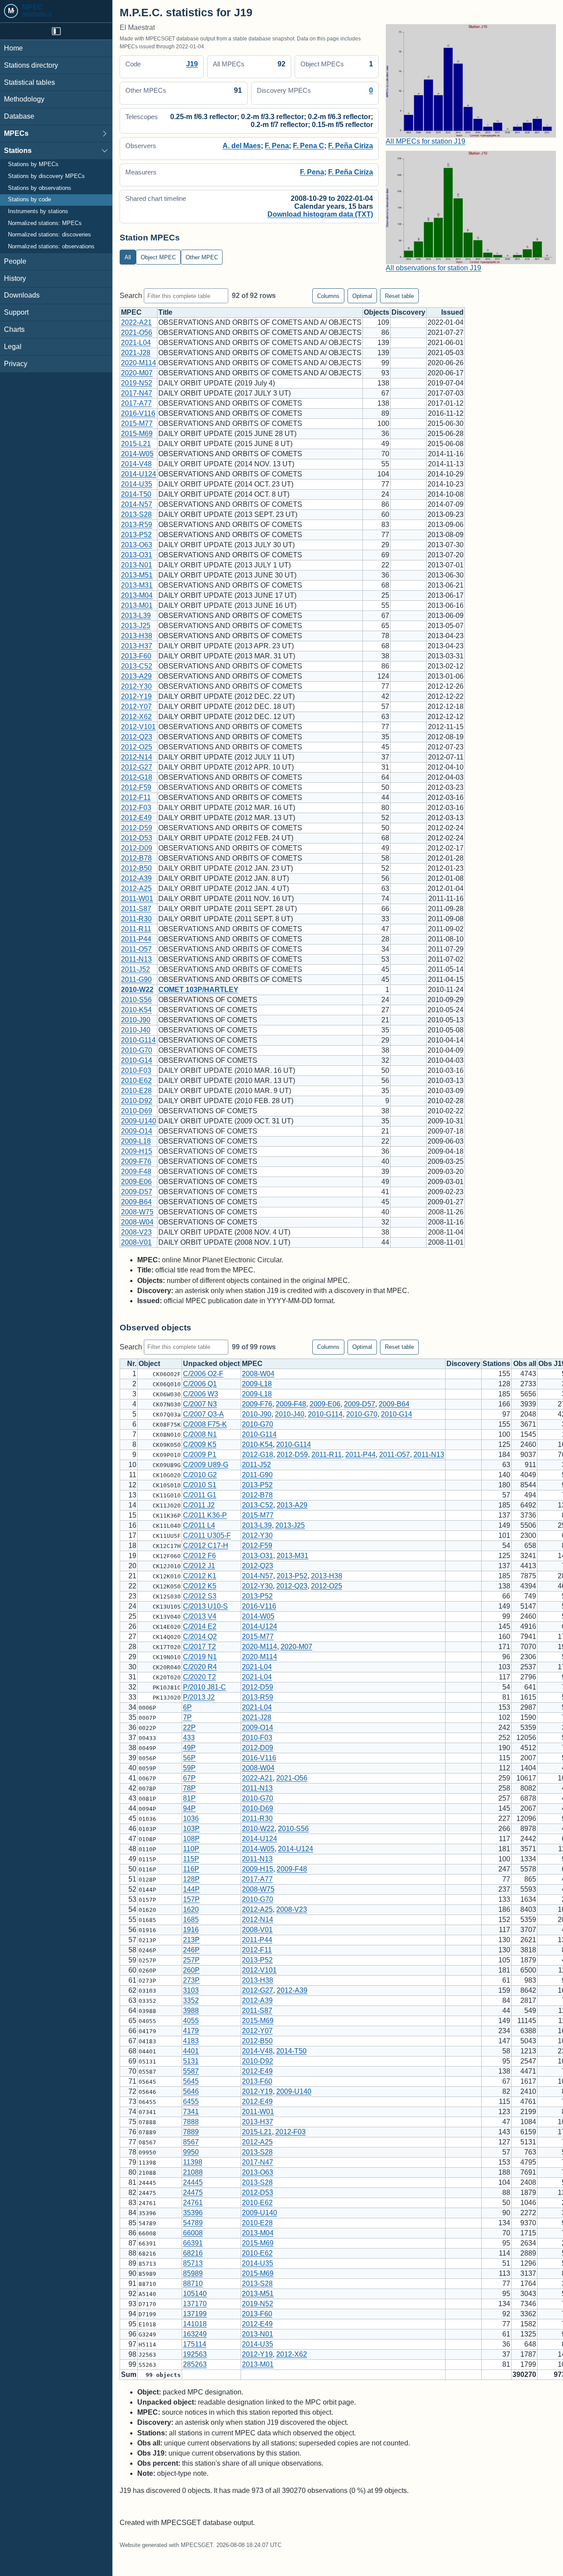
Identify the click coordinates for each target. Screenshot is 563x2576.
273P (191, 1980)
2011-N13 (136, 959)
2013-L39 (136, 616)
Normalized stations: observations (51, 247)
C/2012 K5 (200, 1586)
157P (191, 1899)
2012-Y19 (136, 696)
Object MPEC (158, 257)
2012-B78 (136, 858)
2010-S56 (136, 1000)
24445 (193, 2182)
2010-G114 (138, 1040)
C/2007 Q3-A (203, 1414)
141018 (195, 2324)
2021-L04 (136, 343)
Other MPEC (202, 257)
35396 (193, 2213)
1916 (191, 1930)
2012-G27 (137, 767)
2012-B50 (136, 868)
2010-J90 (136, 1020)
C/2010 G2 (200, 1475)
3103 (191, 1990)
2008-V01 (136, 1242)
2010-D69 (137, 1111)
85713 (193, 2263)
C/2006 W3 (201, 1394)
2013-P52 (136, 535)
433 (189, 1738)
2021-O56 (137, 332)
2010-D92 (137, 1101)
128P (191, 1879)
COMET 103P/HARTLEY (198, 990)
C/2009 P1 (200, 1455)
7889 (191, 2132)
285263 (195, 2364)
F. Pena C (309, 146)
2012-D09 (137, 848)
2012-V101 (138, 727)
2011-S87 (136, 909)
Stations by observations (40, 188)
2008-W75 (137, 1212)
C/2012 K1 (200, 1576)
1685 (191, 1920)
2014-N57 (137, 504)
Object (149, 1364)
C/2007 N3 (200, 1404)
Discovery (408, 312)
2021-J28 (136, 353)
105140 (195, 2294)
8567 (191, 2142)
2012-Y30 (136, 686)
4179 (191, 2031)
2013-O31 (137, 555)
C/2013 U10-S (205, 1606)
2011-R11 (136, 929)
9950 (191, 2152)
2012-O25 (137, 747)
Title (165, 312)
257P (191, 1960)
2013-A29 (136, 676)
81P (189, 1798)
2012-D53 (137, 838)
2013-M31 (137, 585)
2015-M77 (137, 423)
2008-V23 (136, 1232)
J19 (192, 64)
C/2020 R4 (200, 1667)
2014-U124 (139, 474)
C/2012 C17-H (206, 1546)
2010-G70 (137, 1050)
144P (191, 1889)
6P (187, 1707)
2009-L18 (136, 1141)
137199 (195, 2314)
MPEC (131, 312)
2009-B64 (136, 1202)
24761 (193, 2203)
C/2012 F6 (199, 1556)
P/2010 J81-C (205, 1687)
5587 (191, 2071)
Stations (18, 151)
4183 (191, 2041)
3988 (191, 2011)
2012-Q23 (137, 737)
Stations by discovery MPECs (46, 176)
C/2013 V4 (200, 1616)
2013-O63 (137, 545)
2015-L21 (136, 444)
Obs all (525, 1364)
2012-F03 (136, 808)
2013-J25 (136, 626)
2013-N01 (137, 565)
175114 (195, 2344)
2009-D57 (137, 1192)
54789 (193, 2223)
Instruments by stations (38, 211)
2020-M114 (139, 363)
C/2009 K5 (200, 1444)
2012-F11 (136, 798)
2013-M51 (137, 575)
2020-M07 (137, 373)
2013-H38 (137, 636)
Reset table (399, 296)
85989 (193, 2273)
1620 (191, 1909)
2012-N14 (137, 757)
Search (132, 296)
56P (189, 1758)
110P (191, 1849)
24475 (193, 2193)
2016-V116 (138, 413)
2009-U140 (139, 1121)
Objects (377, 312)
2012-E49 (136, 818)
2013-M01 (137, 605)
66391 (193, 2243)
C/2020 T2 (199, 1677)
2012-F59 (136, 787)
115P (191, 1859)
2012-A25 (136, 888)
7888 (191, 2122)
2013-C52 (137, 666)
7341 (191, 2112)
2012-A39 (136, 878)
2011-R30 (136, 919)
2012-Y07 (136, 707)
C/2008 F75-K (205, 1424)
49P (189, 1748)
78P (189, 1788)
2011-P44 (136, 939)
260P (191, 1970)
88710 (193, 2284)
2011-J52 (135, 969)
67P (189, 1778)
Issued (452, 312)
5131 (191, 2061)
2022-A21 (136, 322)
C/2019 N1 (200, 1657)
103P (191, 1829)
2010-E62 (136, 1081)
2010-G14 (137, 1060)
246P (191, 1950)
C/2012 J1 (199, 1566)
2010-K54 (136, 1010)
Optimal (362, 296)
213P (191, 1940)
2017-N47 (137, 393)
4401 (191, 2051)
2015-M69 (137, 434)
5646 (191, 2091)
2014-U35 (137, 484)
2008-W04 (137, 1222)
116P (191, 1869)
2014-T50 (136, 494)
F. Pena (277, 146)
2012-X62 (136, 717)
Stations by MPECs (33, 165)
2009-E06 (136, 1182)
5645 (191, 2081)
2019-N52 (137, 383)
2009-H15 (137, 1151)
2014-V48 (136, 464)
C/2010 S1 (200, 1485)
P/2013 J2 (199, 1697)
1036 (191, 1818)
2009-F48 (136, 1172)
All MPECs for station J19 (426, 141)
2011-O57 (136, 949)
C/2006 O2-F (203, 1374)
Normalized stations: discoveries (49, 235)
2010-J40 (136, 1030)
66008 (193, 2233)
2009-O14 (137, 1131)
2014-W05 (137, 454)
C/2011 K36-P (205, 1515)
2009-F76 (136, 1161)
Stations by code (29, 200)
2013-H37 (137, 646)
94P (189, 1808)
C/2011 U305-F (207, 1535)
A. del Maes (242, 146)
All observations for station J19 (433, 268)
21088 (193, 2172)
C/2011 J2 (199, 1505)
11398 (193, 2162)
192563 (195, 2354)
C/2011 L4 (199, 1525)
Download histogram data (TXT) (320, 214)
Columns (328, 296)
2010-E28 (136, 1091)
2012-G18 (137, 777)
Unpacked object (211, 1364)
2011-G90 (136, 979)
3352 (191, 2000)
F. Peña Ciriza (351, 146)
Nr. (132, 1364)
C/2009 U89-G (206, 1465)
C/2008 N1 (200, 1434)
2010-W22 (137, 990)
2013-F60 (136, 656)
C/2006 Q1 (200, 1384)
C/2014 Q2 (200, 1637)
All (128, 257)
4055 (191, 2021)
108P (191, 1839)
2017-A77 (136, 403)
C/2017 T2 (199, 1647)
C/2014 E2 (200, 1626)
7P (187, 1717)
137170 (195, 2304)
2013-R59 (137, 525)
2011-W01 (137, 899)
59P (189, 1768)
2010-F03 (136, 1070)
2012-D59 (137, 828)
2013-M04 (137, 595)
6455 (191, 2102)
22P (189, 1728)
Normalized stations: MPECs (45, 223)
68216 (193, 2253)
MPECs (16, 133)
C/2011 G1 (200, 1495)
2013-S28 (136, 514)
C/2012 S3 (200, 1596)
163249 (195, 2334)
